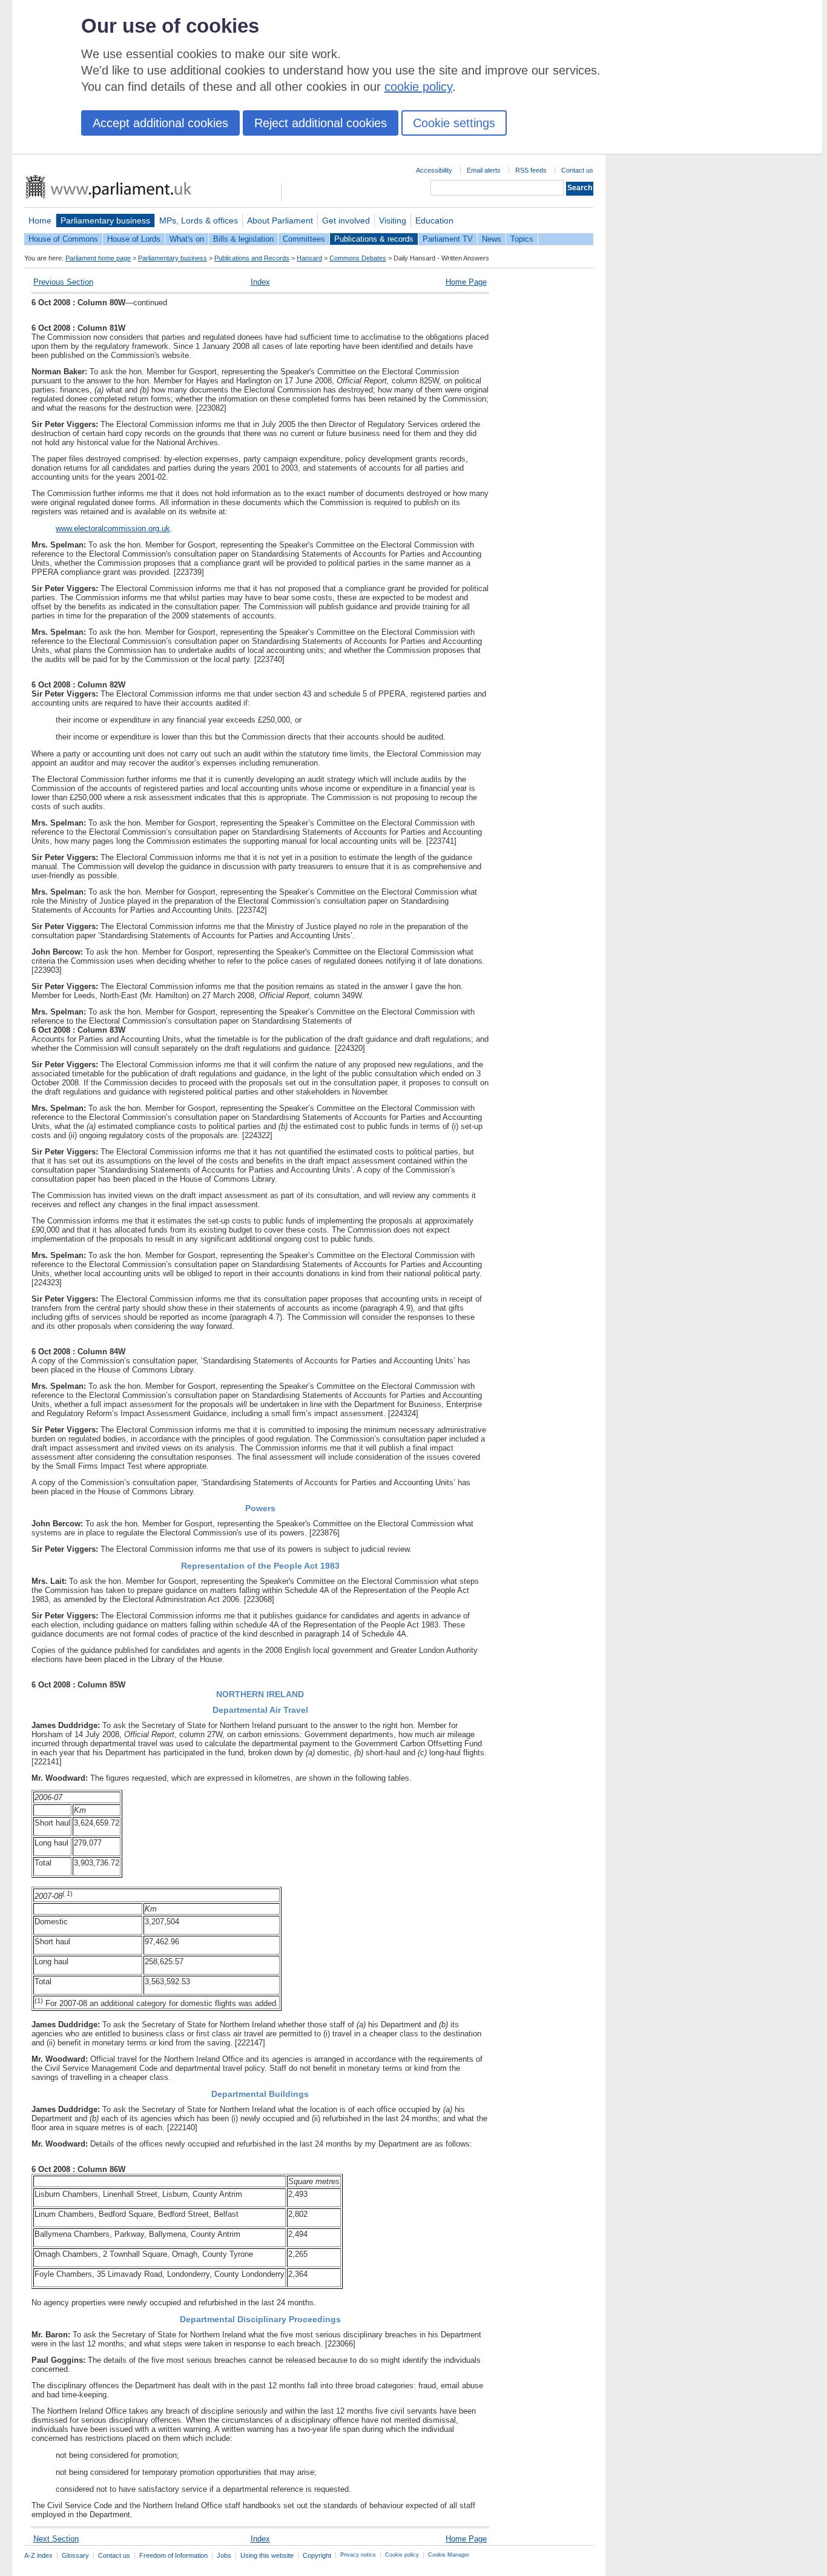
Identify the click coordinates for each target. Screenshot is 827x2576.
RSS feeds (531, 170)
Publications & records (374, 239)
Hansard (309, 258)
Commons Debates (358, 258)
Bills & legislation (243, 239)
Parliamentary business (105, 220)
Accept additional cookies (160, 123)
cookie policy (418, 87)
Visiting (393, 220)
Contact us (577, 170)
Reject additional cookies (321, 123)
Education (434, 220)
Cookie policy (402, 2555)
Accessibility (434, 170)
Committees (304, 239)
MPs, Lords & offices (199, 220)
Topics (522, 239)
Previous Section (63, 282)
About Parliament (280, 220)
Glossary (75, 2555)
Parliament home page (98, 258)
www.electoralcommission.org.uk (113, 528)
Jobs (224, 2555)
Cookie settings (454, 123)
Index (260, 282)
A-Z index (38, 2555)
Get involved (346, 220)
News (492, 239)
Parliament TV (448, 239)
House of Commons (63, 239)
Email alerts (484, 170)
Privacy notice (358, 2555)
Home (40, 220)
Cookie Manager (449, 2555)
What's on (187, 239)
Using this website (267, 2555)
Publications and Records (252, 258)
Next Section (56, 2539)
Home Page (466, 282)
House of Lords (134, 239)
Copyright (317, 2555)
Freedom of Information (173, 2555)
